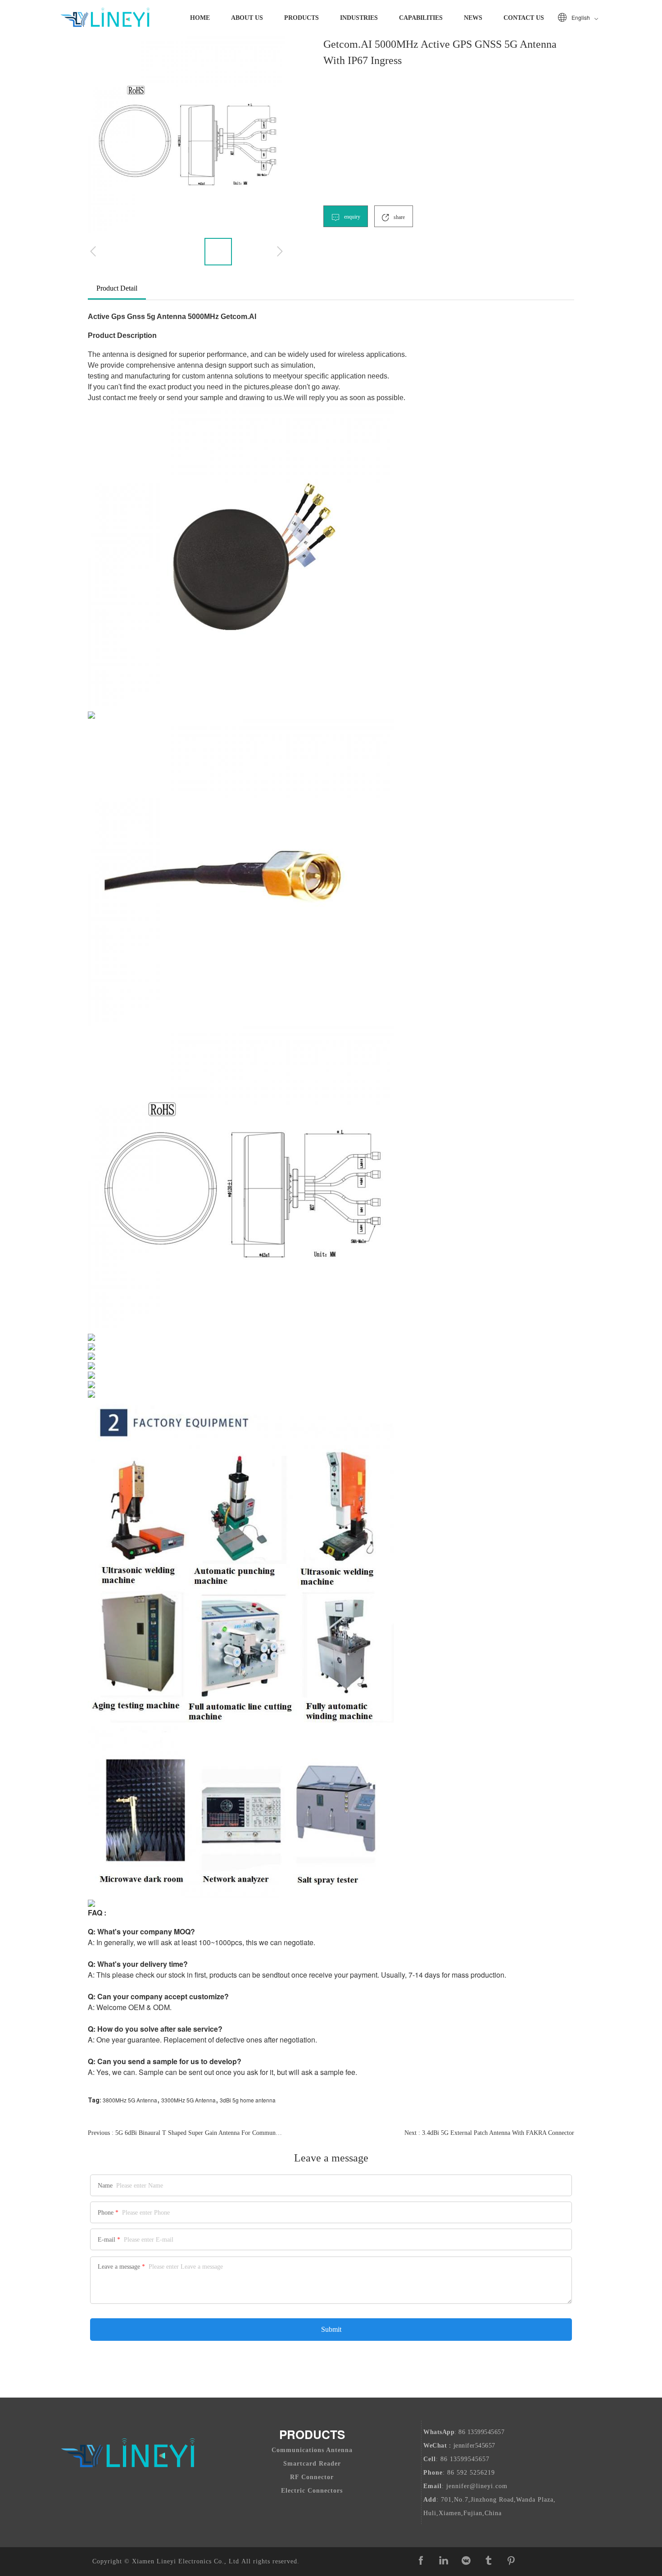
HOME (200, 18)
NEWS (473, 18)
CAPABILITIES (421, 18)
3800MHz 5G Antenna (130, 2100)
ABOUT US (247, 18)
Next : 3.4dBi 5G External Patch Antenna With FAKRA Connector (489, 2133)
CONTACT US (524, 18)
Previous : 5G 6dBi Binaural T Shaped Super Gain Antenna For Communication (185, 2133)
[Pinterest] (511, 2561)
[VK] (466, 2561)
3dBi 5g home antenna (248, 2100)
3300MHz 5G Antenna (188, 2100)
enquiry (351, 217)
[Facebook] (421, 2561)
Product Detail (117, 288)
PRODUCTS (302, 18)
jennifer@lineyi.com (477, 2486)
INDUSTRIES (359, 18)
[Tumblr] (489, 2561)
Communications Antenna (312, 2450)
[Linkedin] (444, 2561)
